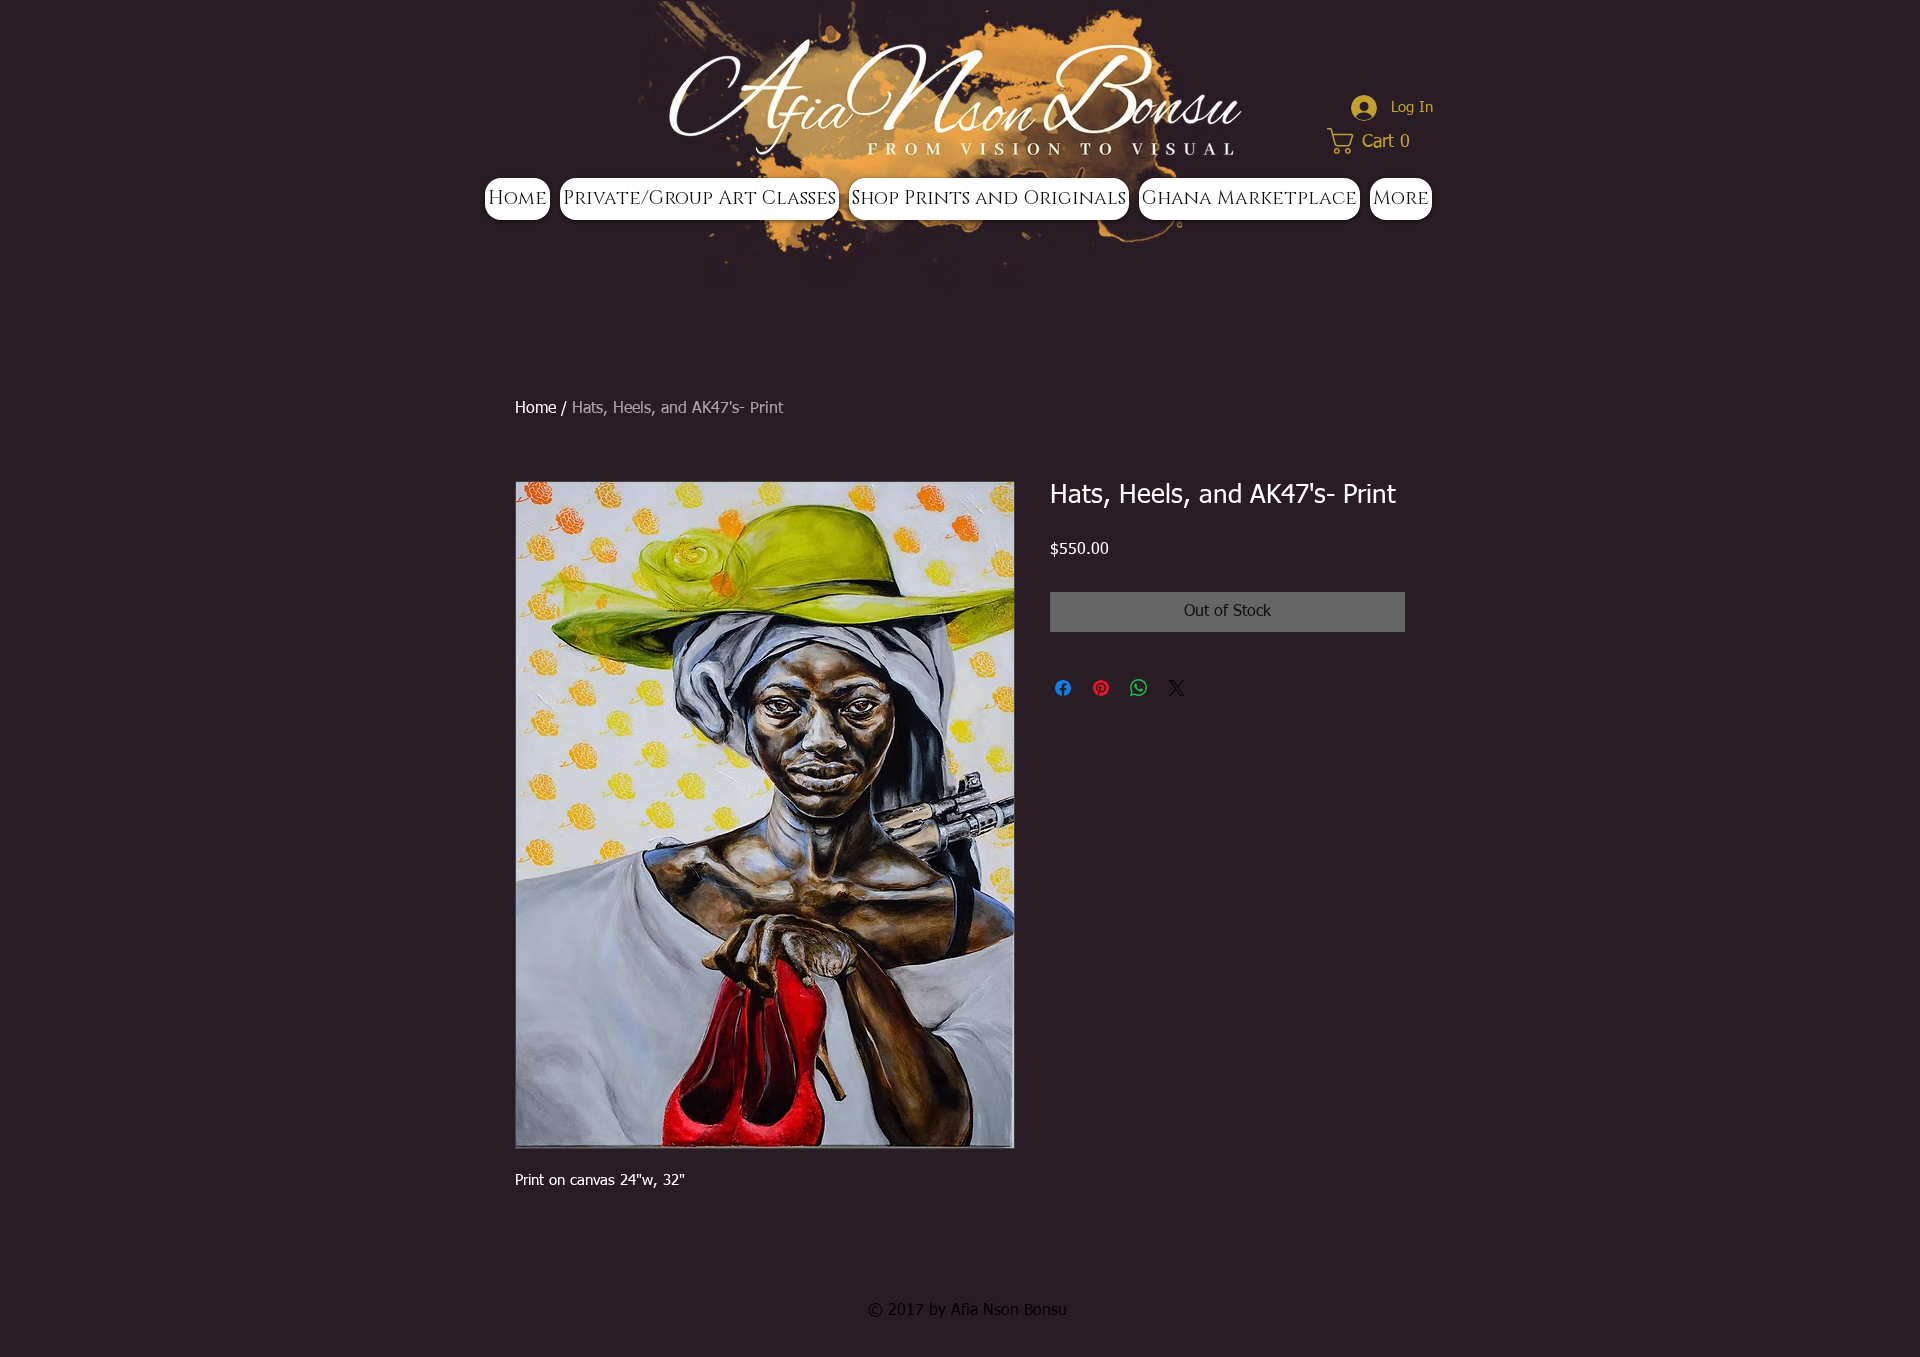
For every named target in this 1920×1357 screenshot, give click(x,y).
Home (535, 409)
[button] (1375, 141)
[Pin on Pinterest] (1101, 688)
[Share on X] (1177, 688)
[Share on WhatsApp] (1139, 688)
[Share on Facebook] (1063, 688)
